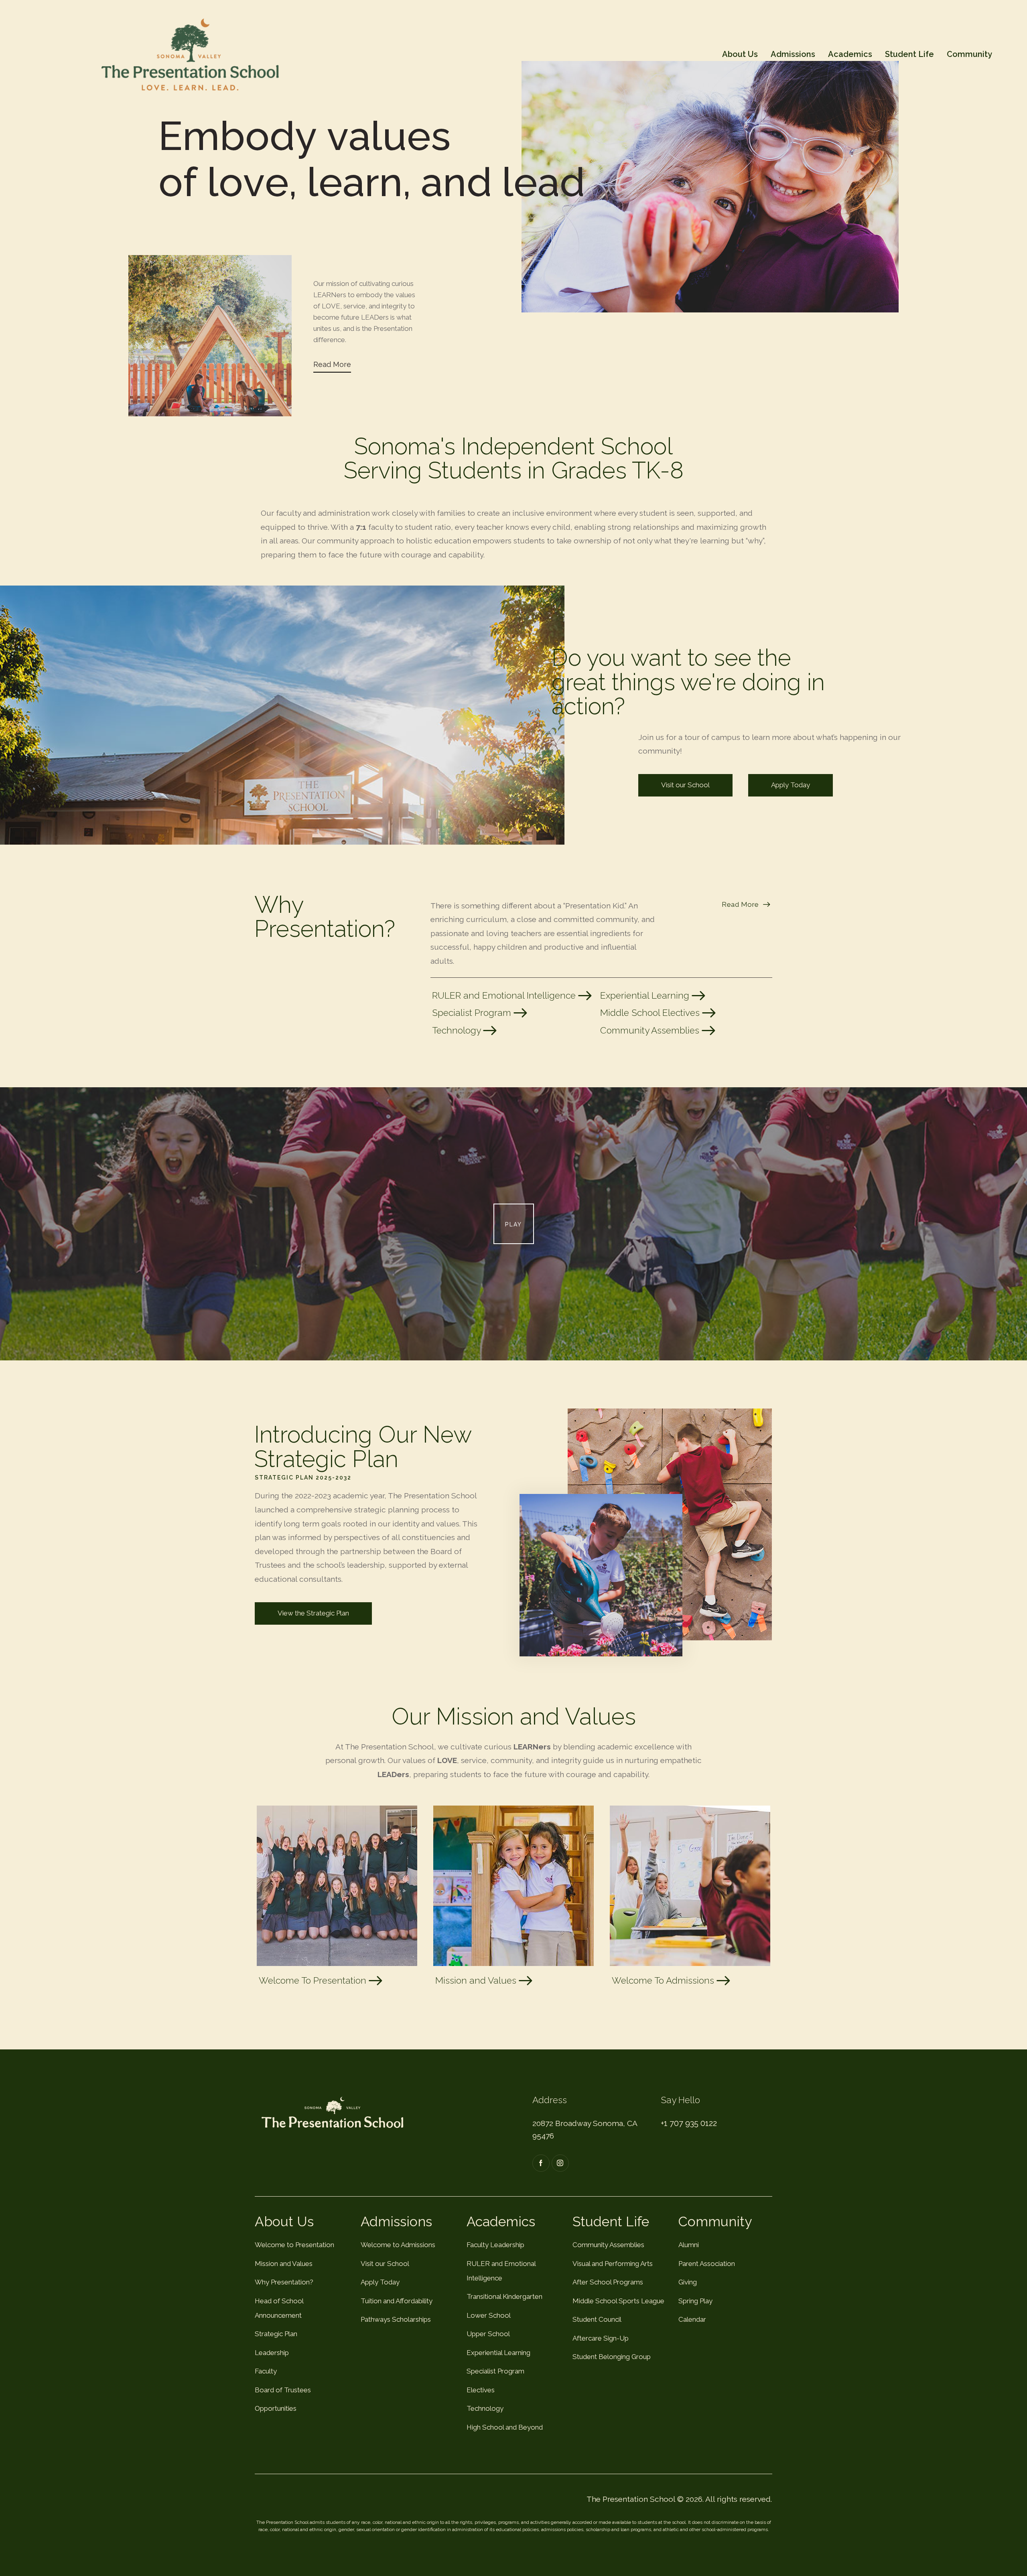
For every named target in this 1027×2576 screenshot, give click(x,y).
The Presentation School (631, 2499)
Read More (332, 364)
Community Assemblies (651, 1030)
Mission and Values (477, 1980)
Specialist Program (473, 1013)
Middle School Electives (651, 1013)
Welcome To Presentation (314, 1980)
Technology (458, 1030)
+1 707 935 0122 (689, 2123)
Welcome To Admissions (664, 1980)
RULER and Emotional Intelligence (505, 995)
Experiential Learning (646, 995)
